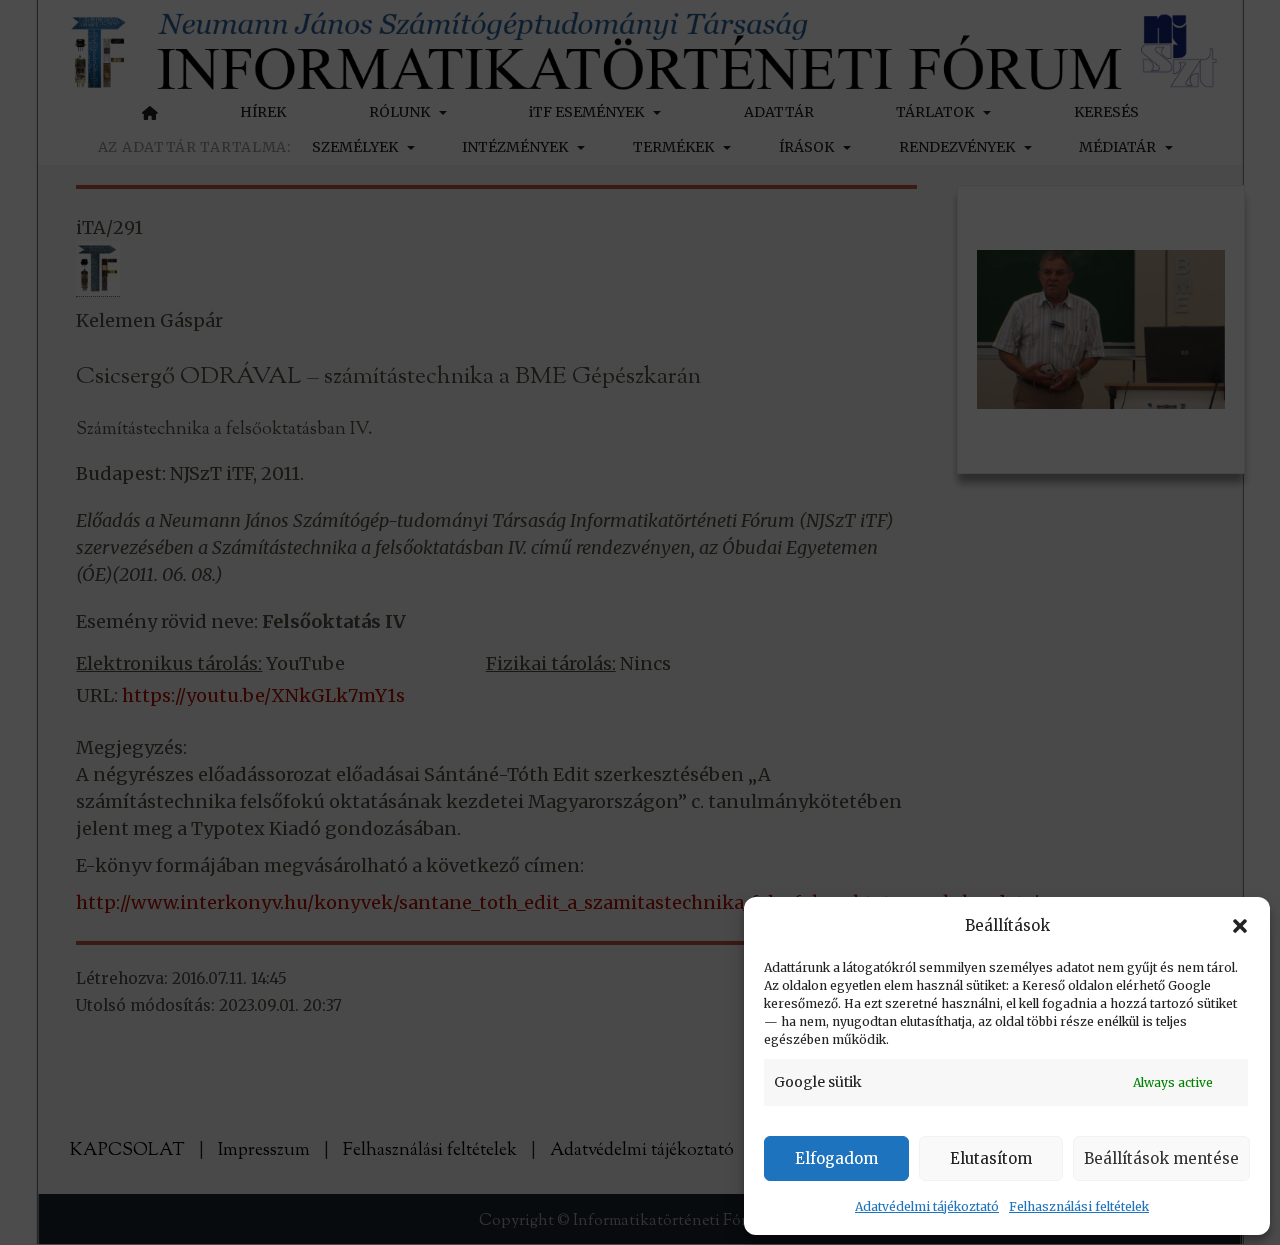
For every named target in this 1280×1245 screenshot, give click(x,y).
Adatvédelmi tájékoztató (927, 1206)
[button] (1240, 926)
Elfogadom (836, 1158)
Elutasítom (991, 1158)
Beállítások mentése (1161, 1158)
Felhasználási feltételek (1079, 1206)
